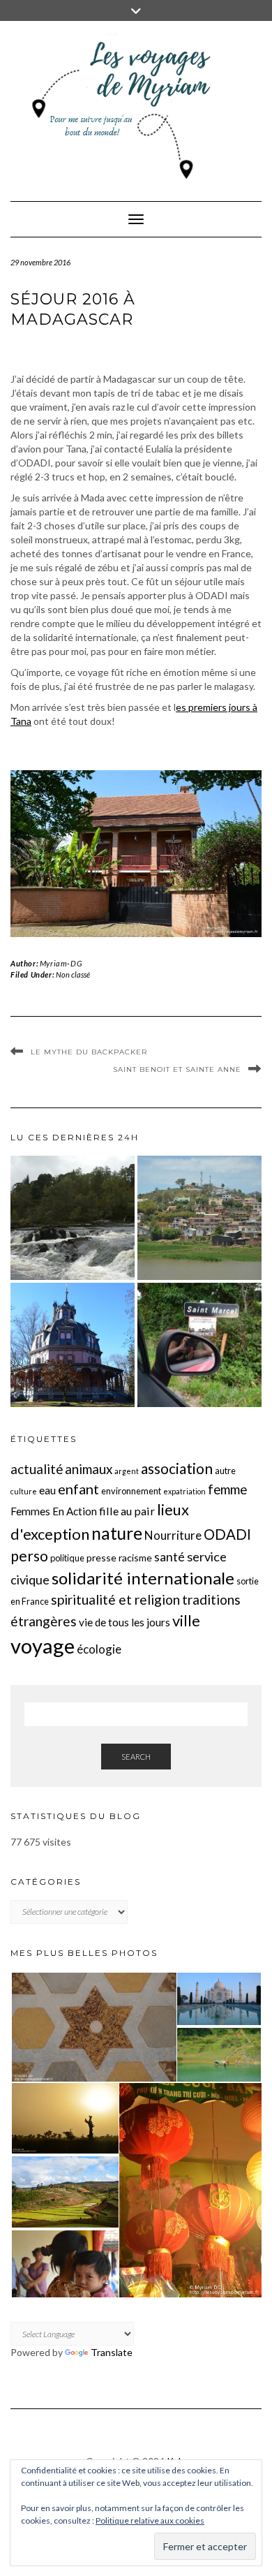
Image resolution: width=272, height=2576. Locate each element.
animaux (89, 1469)
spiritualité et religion (115, 1599)
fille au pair (127, 1511)
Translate (112, 2352)
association (177, 1468)
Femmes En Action (54, 1511)
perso (29, 1555)
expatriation (184, 1491)
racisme (135, 1558)
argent (127, 1471)
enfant (78, 1489)
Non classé (73, 974)
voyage (43, 1646)
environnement (131, 1491)
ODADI (227, 1534)
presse (101, 1558)
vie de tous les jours (124, 1622)
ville (186, 1620)
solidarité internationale (143, 1578)
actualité (37, 1469)
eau (47, 1490)
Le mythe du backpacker (89, 1052)
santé (169, 1557)
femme (227, 1489)
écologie (99, 1649)
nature (117, 1533)
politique (67, 1558)
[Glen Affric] (73, 1218)
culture (24, 1491)
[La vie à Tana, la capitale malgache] (199, 1218)
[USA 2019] (73, 1345)
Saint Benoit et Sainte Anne (177, 1069)
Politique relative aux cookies (150, 2520)
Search (136, 1757)
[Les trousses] (199, 1345)
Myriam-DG (61, 963)
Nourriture (173, 1535)
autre (225, 1471)
